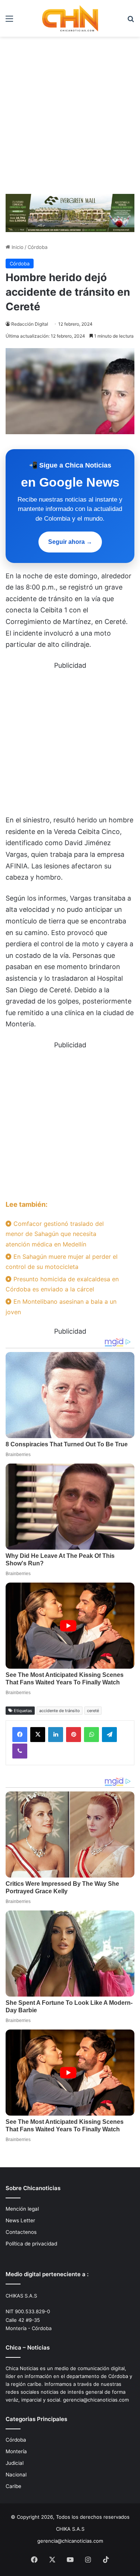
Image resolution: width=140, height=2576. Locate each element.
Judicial (15, 2463)
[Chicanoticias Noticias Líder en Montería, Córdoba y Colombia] (70, 18)
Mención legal (22, 2209)
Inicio (17, 247)
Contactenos (21, 2232)
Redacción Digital (30, 324)
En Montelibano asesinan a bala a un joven (61, 1307)
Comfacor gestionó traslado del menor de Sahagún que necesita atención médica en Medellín (55, 1234)
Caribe (13, 2486)
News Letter (20, 2220)
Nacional (16, 2475)
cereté (93, 1711)
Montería (16, 2451)
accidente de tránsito (60, 1711)
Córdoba (38, 247)
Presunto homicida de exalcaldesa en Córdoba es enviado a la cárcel (62, 1284)
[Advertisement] (70, 118)
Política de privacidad (31, 2244)
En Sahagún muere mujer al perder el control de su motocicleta (62, 1262)
